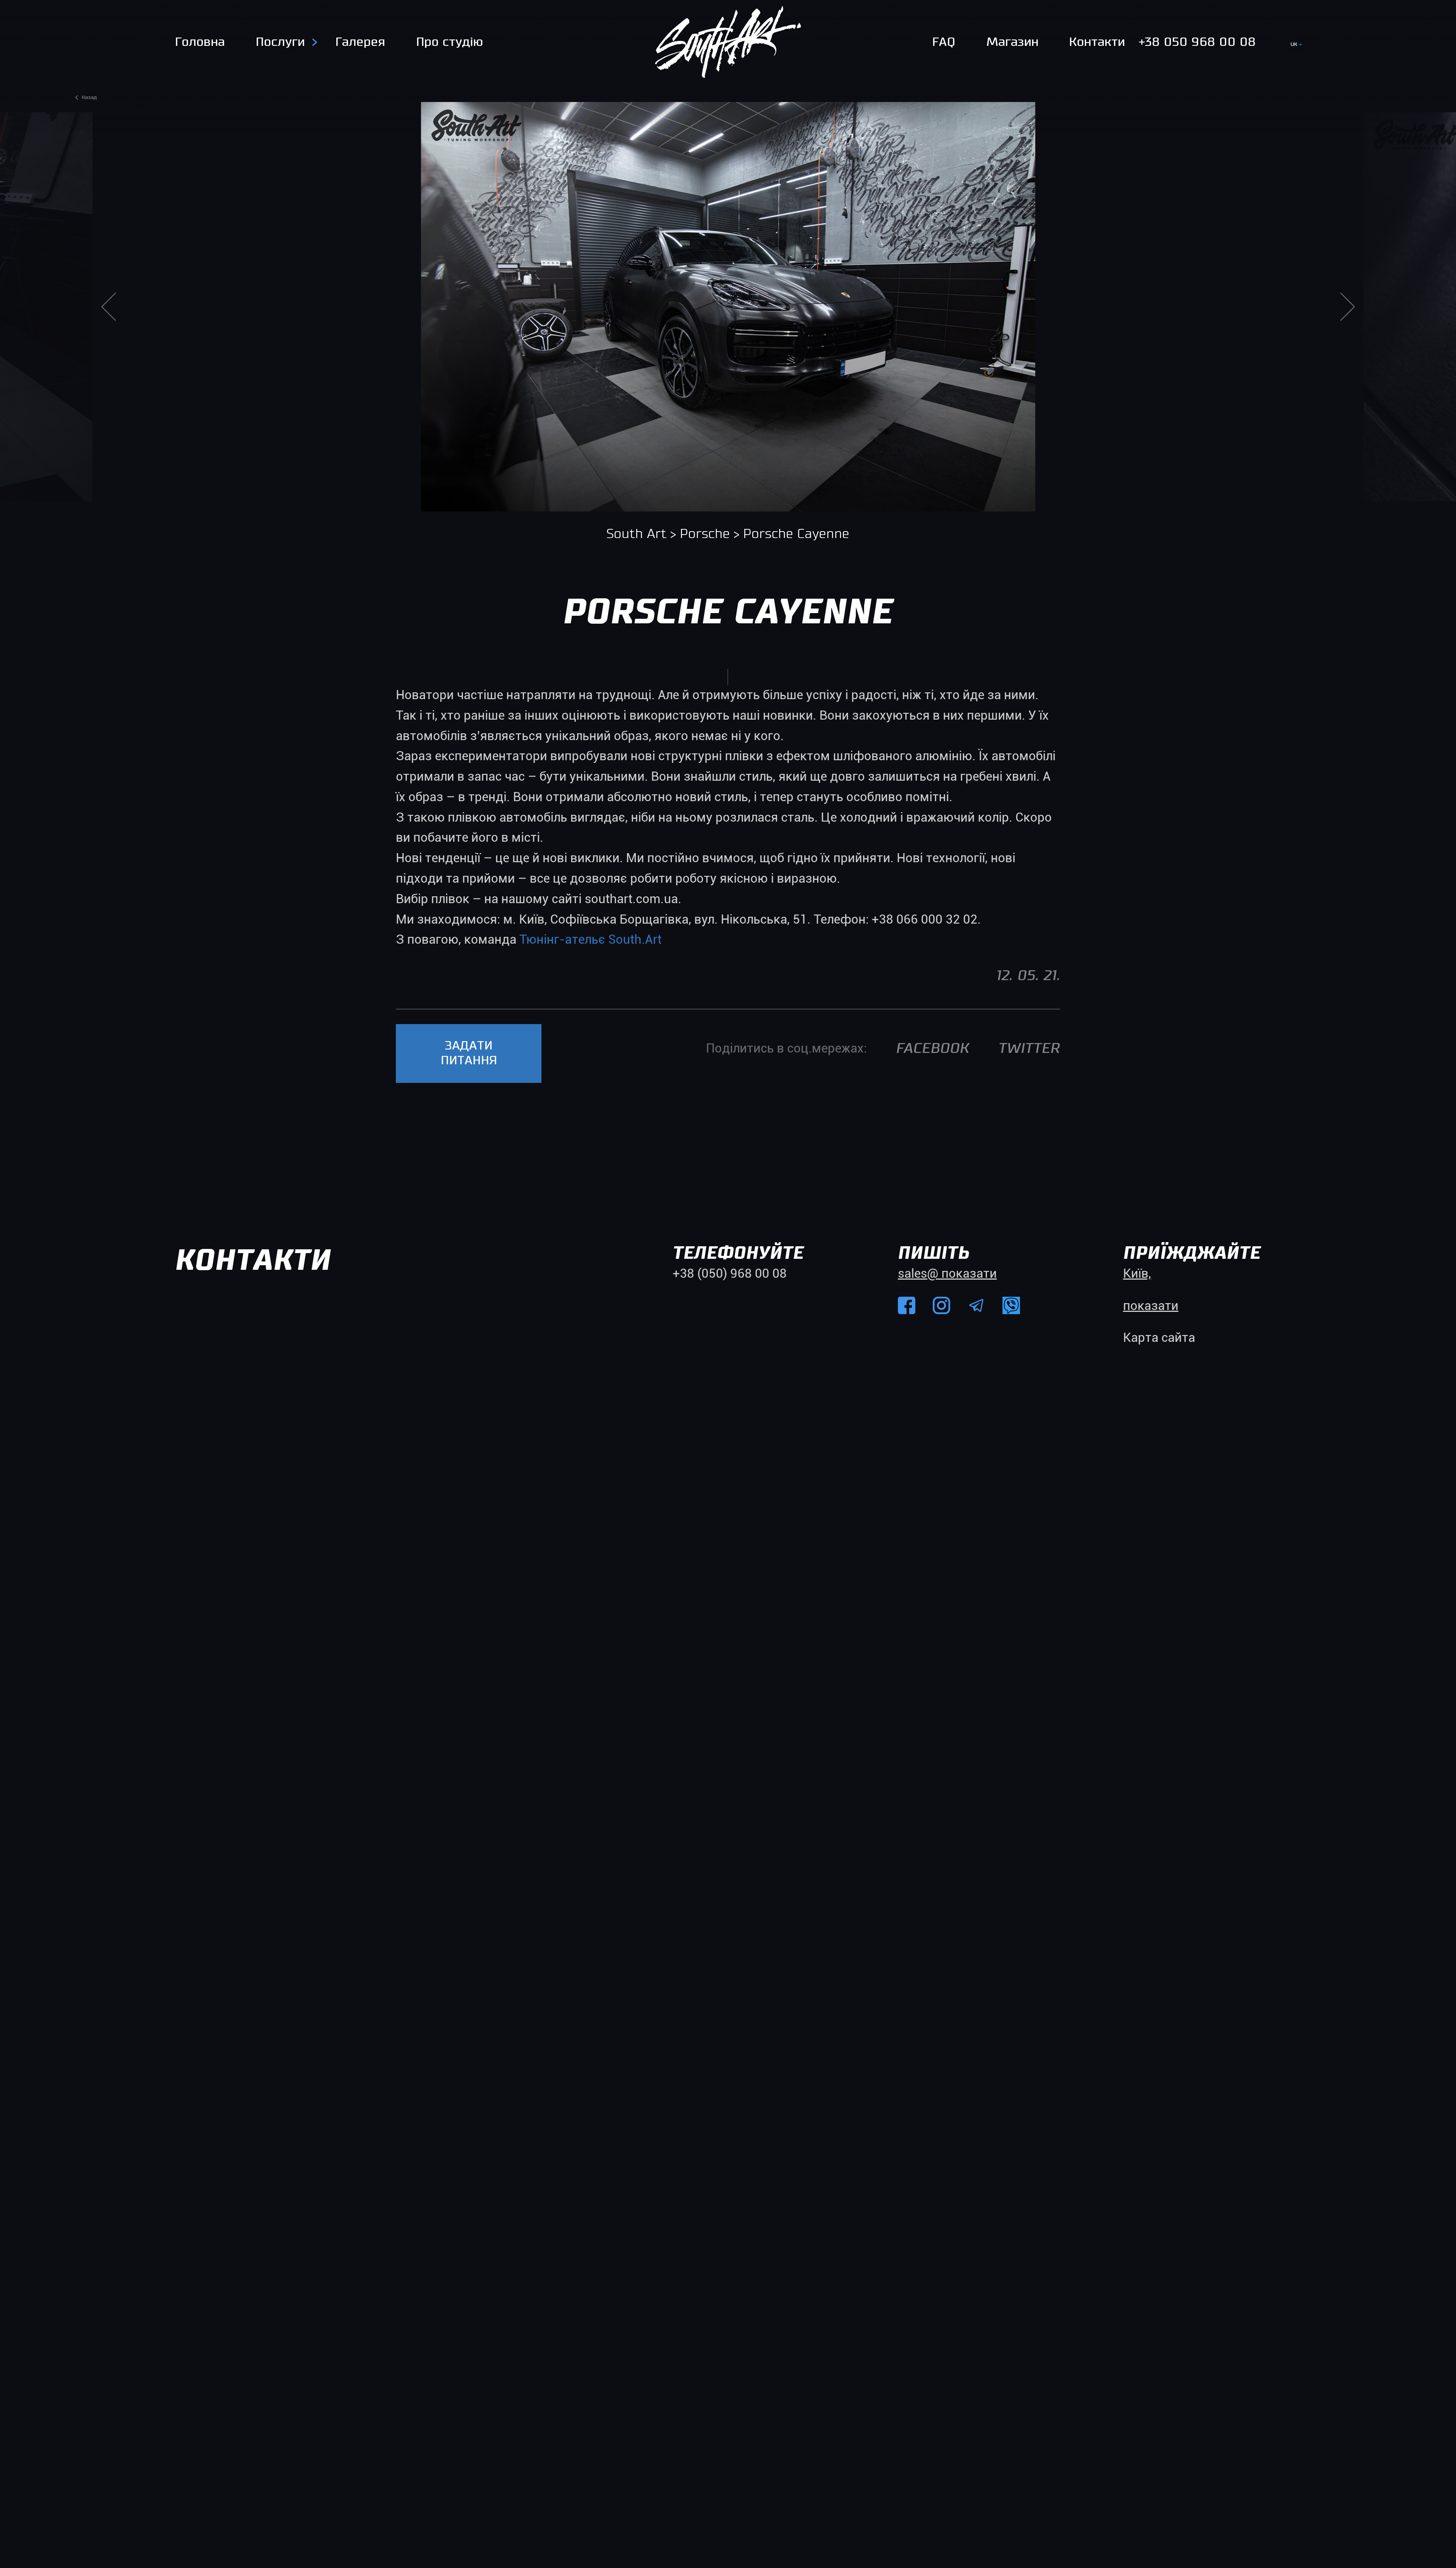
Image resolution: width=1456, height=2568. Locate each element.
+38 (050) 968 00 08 (730, 1274)
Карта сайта (1159, 1338)
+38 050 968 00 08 (1197, 42)
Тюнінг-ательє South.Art (591, 940)
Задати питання (469, 1053)
